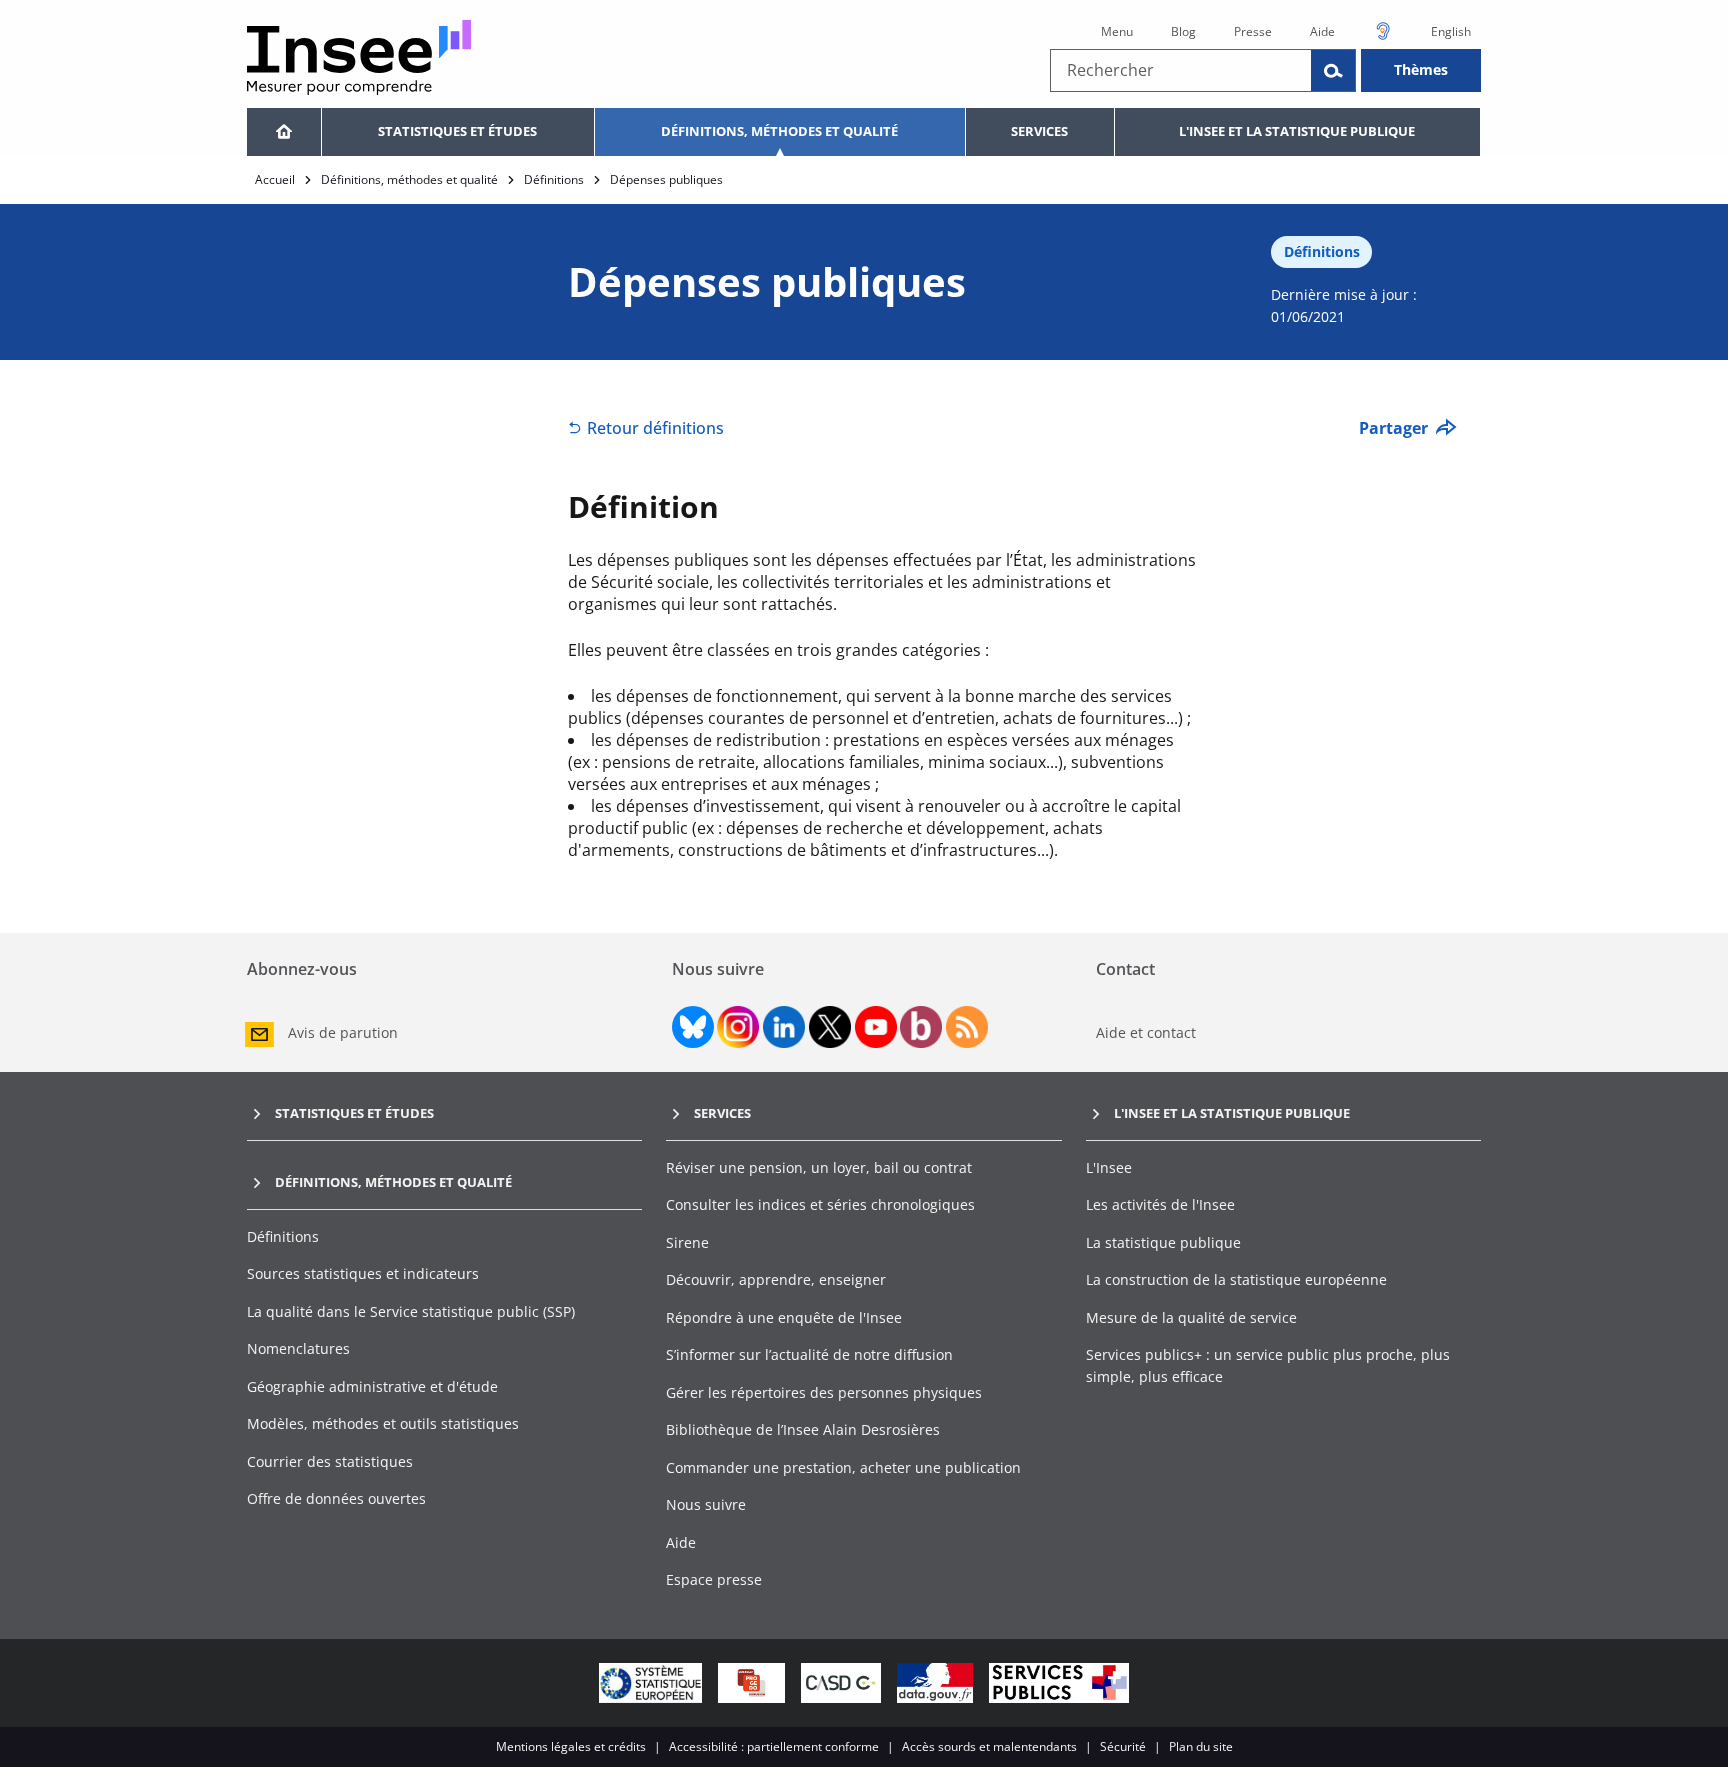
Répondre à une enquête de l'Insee (784, 1317)
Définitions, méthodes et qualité (779, 131)
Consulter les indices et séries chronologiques (820, 1204)
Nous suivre (706, 1504)
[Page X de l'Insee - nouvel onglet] (830, 1027)
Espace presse (714, 1579)
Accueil (275, 179)
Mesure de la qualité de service (1191, 1317)
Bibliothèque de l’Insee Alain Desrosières (803, 1429)
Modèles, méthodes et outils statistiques (383, 1423)
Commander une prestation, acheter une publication (843, 1467)
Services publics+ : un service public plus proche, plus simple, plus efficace (1268, 1365)
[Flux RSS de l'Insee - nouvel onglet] (967, 1027)
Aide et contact (1146, 1032)
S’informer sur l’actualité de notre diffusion (809, 1354)
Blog (1183, 31)
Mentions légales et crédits (571, 1746)
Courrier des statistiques (330, 1461)
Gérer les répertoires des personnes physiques (824, 1392)
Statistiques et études (457, 131)
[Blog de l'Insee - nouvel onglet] (921, 1027)
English (1451, 31)
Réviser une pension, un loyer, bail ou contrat (819, 1167)
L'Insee (1109, 1167)
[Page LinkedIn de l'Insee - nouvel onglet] (784, 1027)
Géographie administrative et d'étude (372, 1386)
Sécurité (1123, 1746)
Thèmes (1421, 69)
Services (1039, 131)
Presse (1253, 31)
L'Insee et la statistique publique (1297, 131)
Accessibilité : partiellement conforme (774, 1746)
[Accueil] (284, 132)
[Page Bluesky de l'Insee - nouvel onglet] (693, 1027)
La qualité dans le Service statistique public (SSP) (411, 1311)
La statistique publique (1163, 1242)
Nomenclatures (298, 1348)
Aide (1322, 31)
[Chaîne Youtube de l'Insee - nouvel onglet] (876, 1027)
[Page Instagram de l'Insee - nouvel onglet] (738, 1027)
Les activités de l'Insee (1160, 1204)
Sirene (687, 1242)
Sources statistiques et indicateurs (363, 1273)
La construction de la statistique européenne (1236, 1279)
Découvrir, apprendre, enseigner (776, 1279)
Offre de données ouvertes (336, 1498)
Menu (1117, 31)
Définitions (554, 179)
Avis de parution (343, 1032)
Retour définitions (655, 428)
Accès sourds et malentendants (989, 1746)
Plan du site (1201, 1746)
